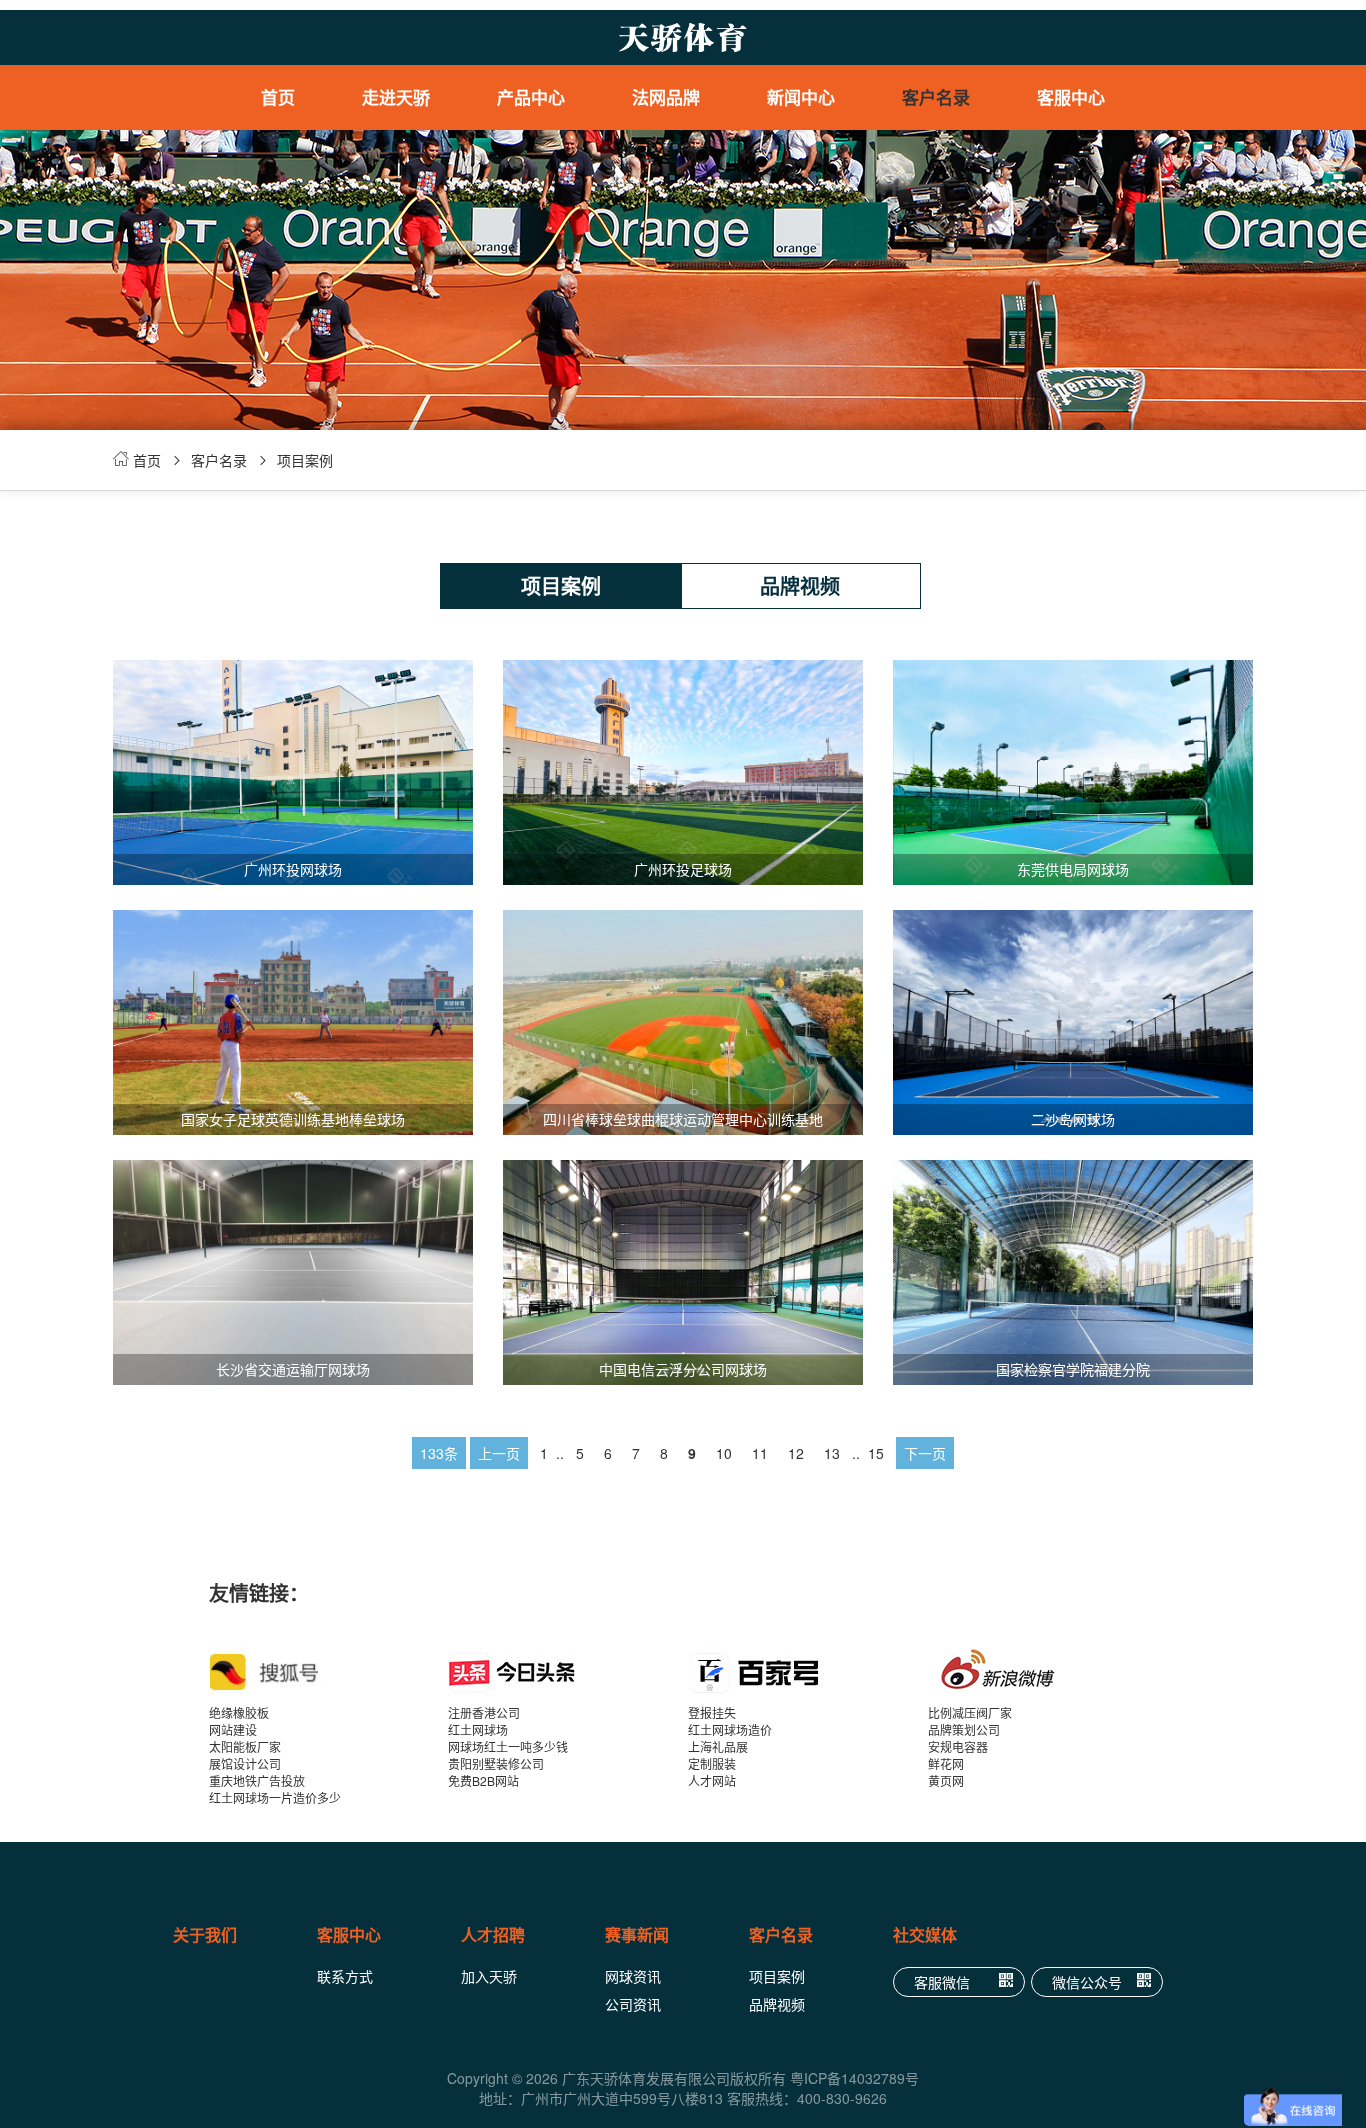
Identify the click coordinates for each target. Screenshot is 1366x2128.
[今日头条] (568, 1671)
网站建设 (233, 1729)
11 (760, 1453)
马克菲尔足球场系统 (555, 360)
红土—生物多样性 (690, 210)
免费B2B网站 (483, 1780)
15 (876, 1453)
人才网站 (712, 1780)
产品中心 (531, 97)
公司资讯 (633, 2004)
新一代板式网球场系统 (555, 300)
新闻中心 (801, 97)
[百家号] (808, 1671)
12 (796, 1453)
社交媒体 (925, 1934)
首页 (278, 97)
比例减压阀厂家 (970, 1712)
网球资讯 (633, 1976)
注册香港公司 (484, 1712)
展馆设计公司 (245, 1763)
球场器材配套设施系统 (555, 270)
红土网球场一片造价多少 (275, 1797)
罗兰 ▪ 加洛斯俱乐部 (690, 150)
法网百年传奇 (690, 180)
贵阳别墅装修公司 (496, 1763)
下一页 (925, 1453)
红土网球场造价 (730, 1729)
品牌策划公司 (964, 1729)
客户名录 (936, 97)
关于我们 (205, 1934)
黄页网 (946, 1780)
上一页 (499, 1453)
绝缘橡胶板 (239, 1712)
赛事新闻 (637, 1934)
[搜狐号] (329, 1671)
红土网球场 (478, 1729)
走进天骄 (396, 97)
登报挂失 (712, 1712)
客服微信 (942, 1982)
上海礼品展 (718, 1746)
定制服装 (712, 1763)
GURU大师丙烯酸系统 (555, 240)
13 (832, 1453)
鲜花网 (946, 1763)
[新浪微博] (1048, 1671)
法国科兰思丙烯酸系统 (555, 210)
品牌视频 (800, 585)
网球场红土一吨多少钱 (508, 1746)
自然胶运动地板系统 (555, 330)
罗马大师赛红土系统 (555, 180)
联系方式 (345, 1976)
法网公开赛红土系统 (555, 150)
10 (724, 1453)
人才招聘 (493, 1934)
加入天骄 (489, 1976)
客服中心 (1071, 97)
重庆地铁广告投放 (257, 1780)
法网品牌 (666, 97)
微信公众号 (1087, 1982)
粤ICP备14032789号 (854, 2078)
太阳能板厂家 (245, 1746)
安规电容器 (958, 1746)
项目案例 (305, 460)
